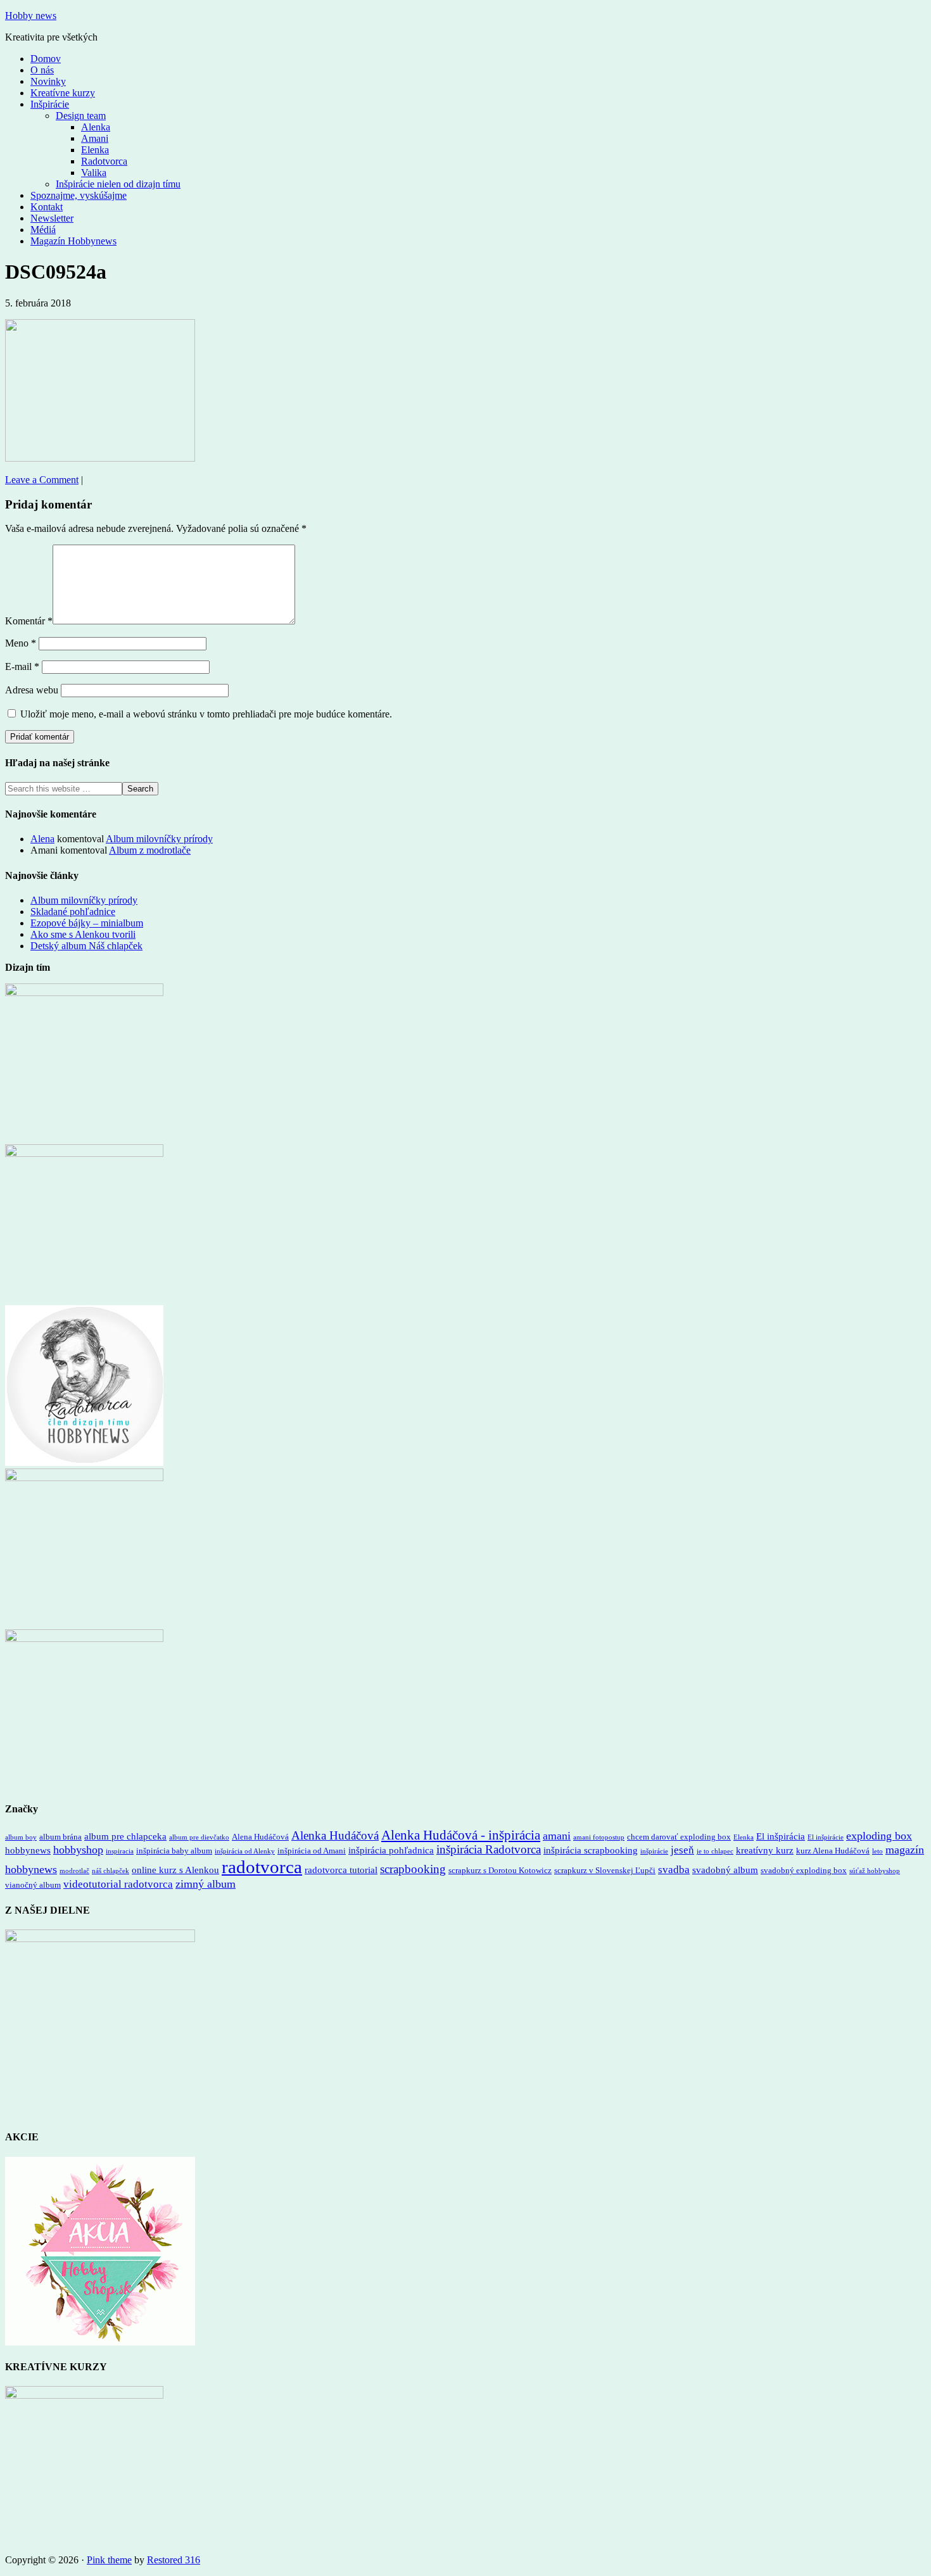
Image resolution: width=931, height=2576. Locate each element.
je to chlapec (715, 1851)
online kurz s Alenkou (175, 1870)
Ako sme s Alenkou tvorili (83, 934)
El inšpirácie (826, 1837)
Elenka (744, 1837)
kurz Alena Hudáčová (833, 1851)
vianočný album (33, 1885)
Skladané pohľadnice (73, 912)
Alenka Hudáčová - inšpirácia (461, 1835)
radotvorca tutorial (341, 1870)
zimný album (206, 1884)
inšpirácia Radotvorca (489, 1849)
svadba (674, 1870)
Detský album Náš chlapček (86, 946)
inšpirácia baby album (174, 1851)
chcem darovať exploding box (679, 1837)
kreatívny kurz (765, 1850)
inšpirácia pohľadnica (391, 1850)
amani (557, 1836)
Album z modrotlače (150, 850)
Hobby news (31, 16)
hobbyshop (78, 1850)
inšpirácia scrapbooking (591, 1850)
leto (877, 1851)
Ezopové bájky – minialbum (87, 923)
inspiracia (120, 1851)
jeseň (682, 1850)
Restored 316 (174, 2560)
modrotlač (74, 1871)
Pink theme (109, 2560)
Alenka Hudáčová (335, 1835)
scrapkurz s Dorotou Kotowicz (500, 1870)
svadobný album (725, 1870)
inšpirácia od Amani (312, 1851)
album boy (21, 1837)
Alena (42, 839)
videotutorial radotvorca (118, 1884)
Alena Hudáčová (260, 1837)
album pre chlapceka (125, 1836)
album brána (60, 1837)
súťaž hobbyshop (875, 1871)
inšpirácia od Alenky (245, 1851)
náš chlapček (111, 1871)
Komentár (29, 621)
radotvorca (262, 1867)
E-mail (22, 666)
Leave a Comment (42, 480)
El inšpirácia (781, 1836)
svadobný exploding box (804, 1870)
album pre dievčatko (199, 1837)
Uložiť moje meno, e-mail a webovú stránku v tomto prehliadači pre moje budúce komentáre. (206, 714)
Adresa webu (32, 690)
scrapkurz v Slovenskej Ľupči (605, 1870)
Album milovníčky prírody (159, 839)
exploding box (879, 1836)
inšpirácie (654, 1851)
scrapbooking (413, 1869)
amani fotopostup (599, 1837)
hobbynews (28, 1850)
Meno (21, 643)
